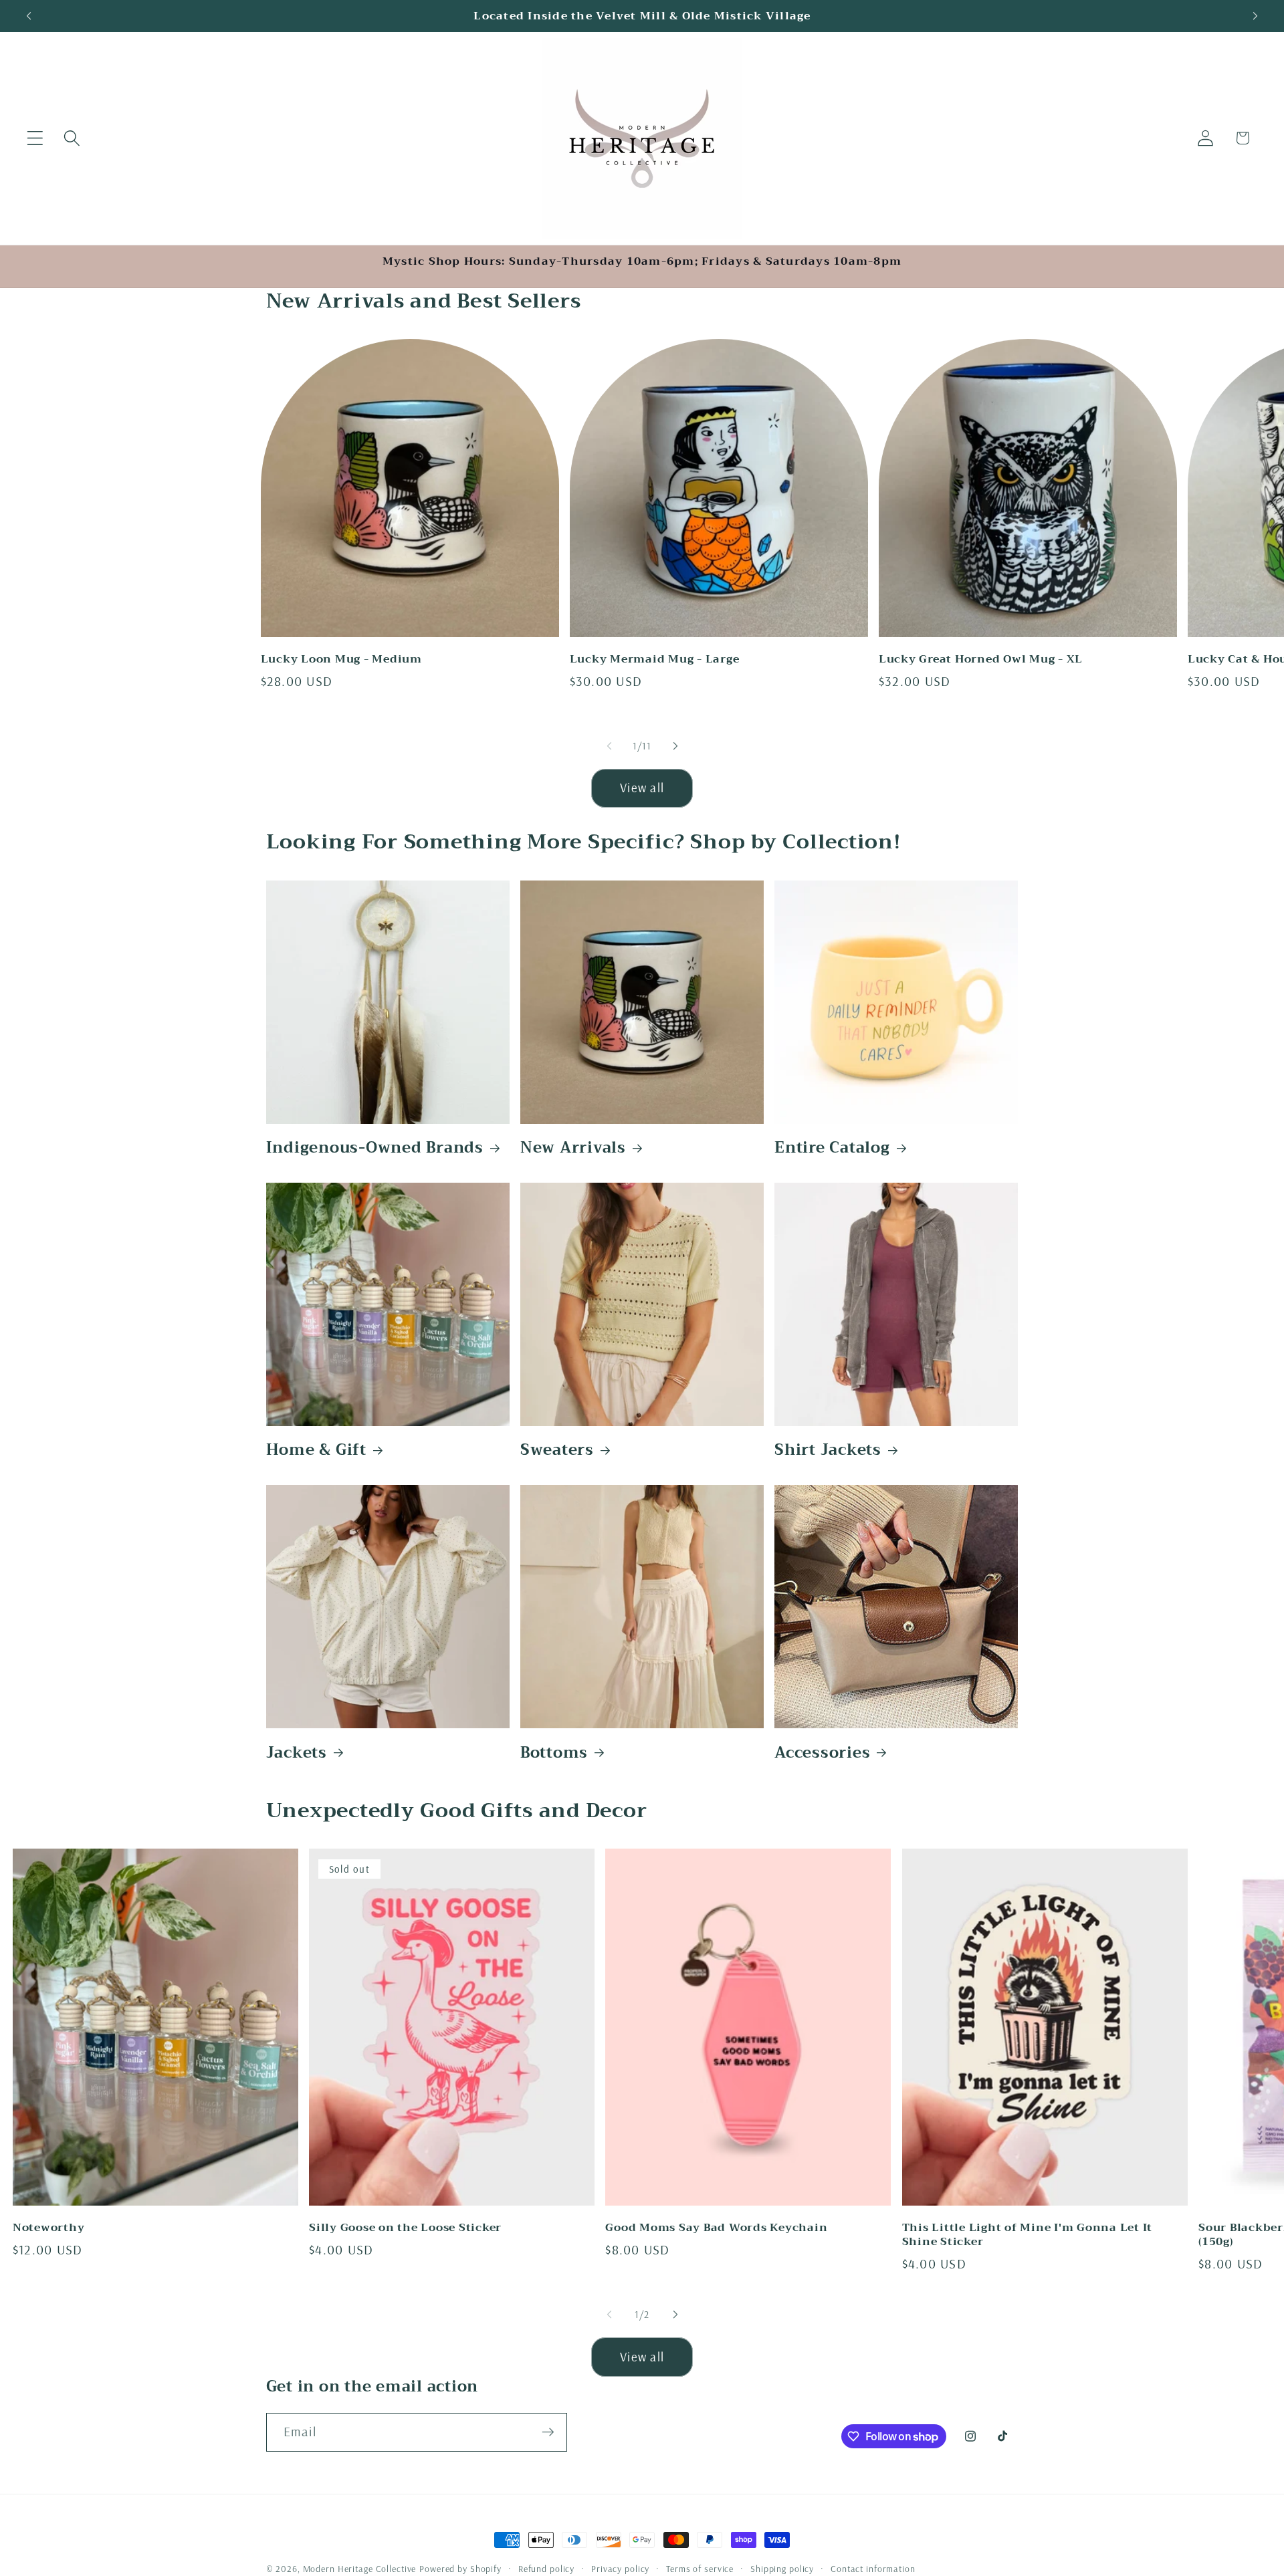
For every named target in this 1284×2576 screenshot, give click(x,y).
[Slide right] (675, 746)
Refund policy (546, 2568)
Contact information (873, 2568)
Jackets (297, 1752)
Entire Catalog (832, 1148)
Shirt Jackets (828, 1450)
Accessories (822, 1752)
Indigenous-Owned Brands (375, 1148)
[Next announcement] (1255, 16)
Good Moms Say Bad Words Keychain (716, 2227)
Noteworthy (49, 2227)
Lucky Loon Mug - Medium (341, 659)
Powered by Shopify (460, 2568)
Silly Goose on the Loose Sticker (405, 2227)
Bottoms (554, 1752)
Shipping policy (782, 2568)
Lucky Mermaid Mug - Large (655, 659)
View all (642, 788)
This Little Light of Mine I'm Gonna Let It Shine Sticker (1028, 2234)
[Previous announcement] (29, 16)
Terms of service (700, 2568)
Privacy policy (620, 2568)
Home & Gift (316, 1450)
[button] (35, 138)
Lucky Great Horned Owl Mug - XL (981, 659)
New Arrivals (573, 1148)
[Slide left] (609, 746)
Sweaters (557, 1450)
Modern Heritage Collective (360, 2568)
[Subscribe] (548, 2432)
